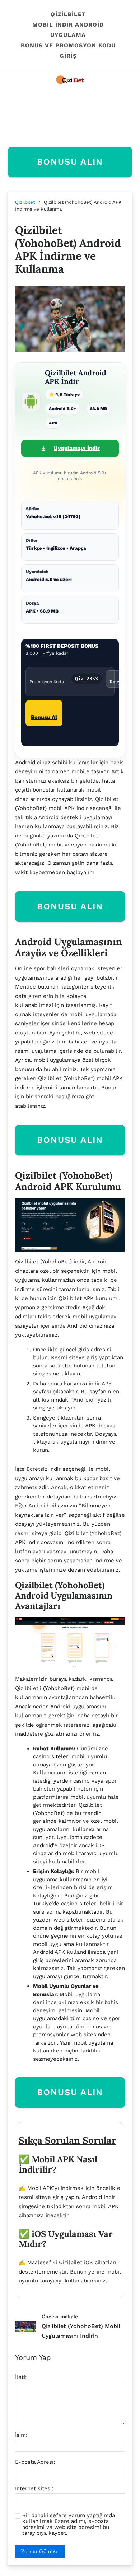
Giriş (68, 56)
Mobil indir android (68, 25)
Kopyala (118, 682)
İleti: (21, 2377)
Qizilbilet (68, 14)
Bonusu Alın (70, 162)
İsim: (21, 2435)
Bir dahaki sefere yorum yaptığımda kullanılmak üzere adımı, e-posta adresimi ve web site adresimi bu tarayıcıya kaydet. (69, 2524)
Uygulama (68, 35)
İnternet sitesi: (34, 2489)
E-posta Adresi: (35, 2462)
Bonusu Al (44, 717)
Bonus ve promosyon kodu (68, 45)
